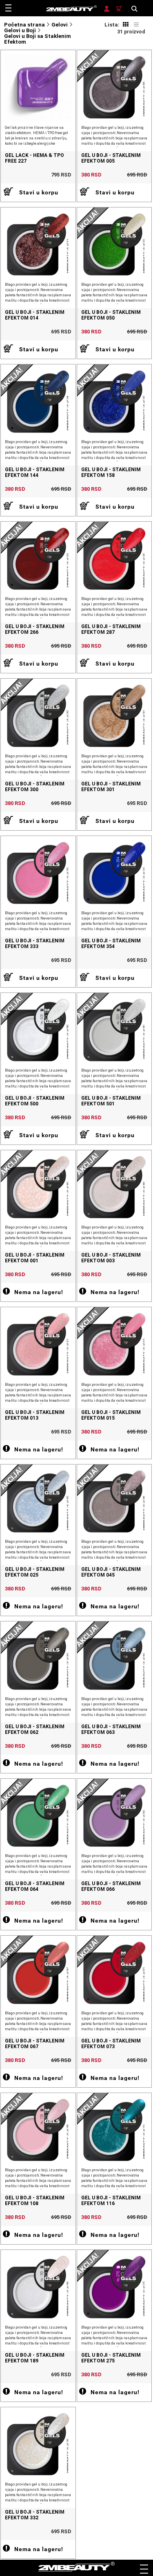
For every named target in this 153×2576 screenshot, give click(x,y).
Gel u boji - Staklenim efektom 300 (35, 787)
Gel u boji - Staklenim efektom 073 (111, 2044)
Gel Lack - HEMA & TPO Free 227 (34, 158)
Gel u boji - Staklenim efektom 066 (111, 1886)
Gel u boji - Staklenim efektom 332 (35, 2515)
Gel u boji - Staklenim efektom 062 (35, 1729)
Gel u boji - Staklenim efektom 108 (35, 2201)
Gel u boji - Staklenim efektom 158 (111, 472)
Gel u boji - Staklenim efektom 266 (35, 629)
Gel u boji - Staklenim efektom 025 (35, 1572)
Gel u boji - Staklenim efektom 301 (111, 787)
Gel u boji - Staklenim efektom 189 (35, 2358)
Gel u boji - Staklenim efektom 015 (111, 1415)
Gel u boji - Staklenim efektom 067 (35, 2044)
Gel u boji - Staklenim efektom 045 (111, 1572)
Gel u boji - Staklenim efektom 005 (111, 158)
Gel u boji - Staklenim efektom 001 (35, 1258)
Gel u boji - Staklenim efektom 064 (35, 1886)
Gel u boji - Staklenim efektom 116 (111, 2201)
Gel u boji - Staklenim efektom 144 (35, 472)
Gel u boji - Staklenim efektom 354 (111, 944)
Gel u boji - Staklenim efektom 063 (111, 1729)
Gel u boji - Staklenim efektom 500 (35, 1101)
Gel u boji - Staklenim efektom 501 (111, 1101)
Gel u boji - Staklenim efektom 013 (35, 1415)
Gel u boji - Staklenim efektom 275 (111, 2358)
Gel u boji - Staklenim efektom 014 (35, 315)
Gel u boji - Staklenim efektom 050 (111, 315)
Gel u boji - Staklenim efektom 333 (35, 944)
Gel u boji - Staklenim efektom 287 (111, 629)
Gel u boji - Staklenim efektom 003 (111, 1258)
